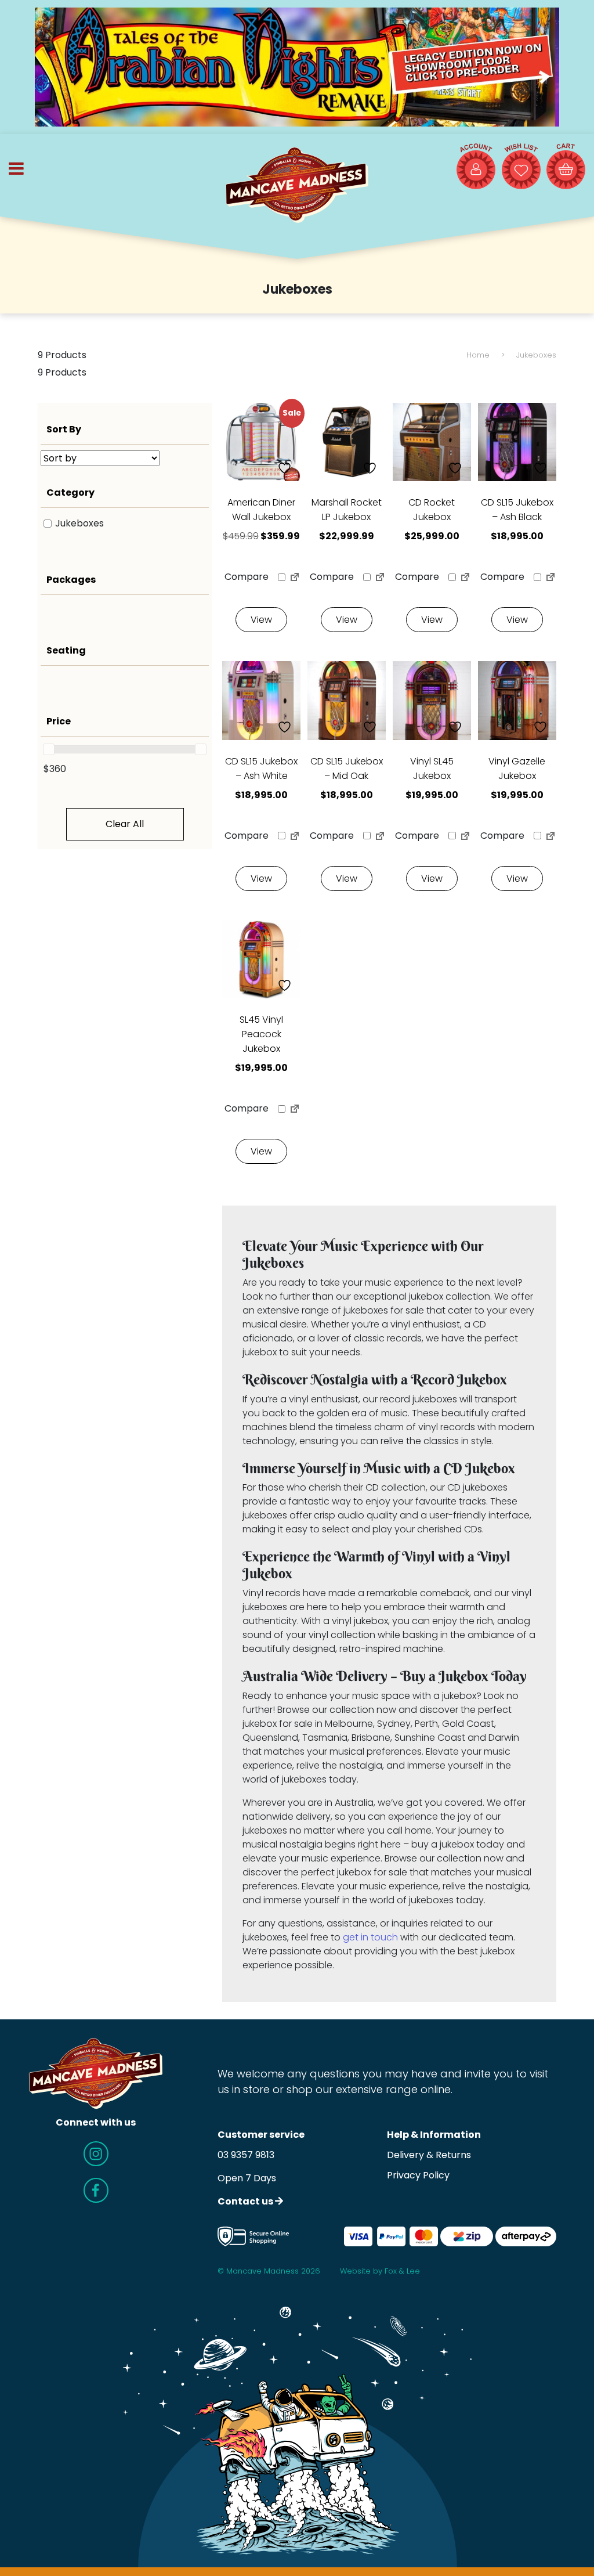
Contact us (246, 2201)
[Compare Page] (295, 579)
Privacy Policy (418, 2175)
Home (478, 355)
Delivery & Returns (429, 2155)
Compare (245, 577)
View (261, 620)
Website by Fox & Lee (380, 2271)
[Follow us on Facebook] (96, 2190)
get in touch (370, 1937)
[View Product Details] (347, 442)
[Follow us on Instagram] (96, 2154)
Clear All (125, 824)
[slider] (49, 749)
